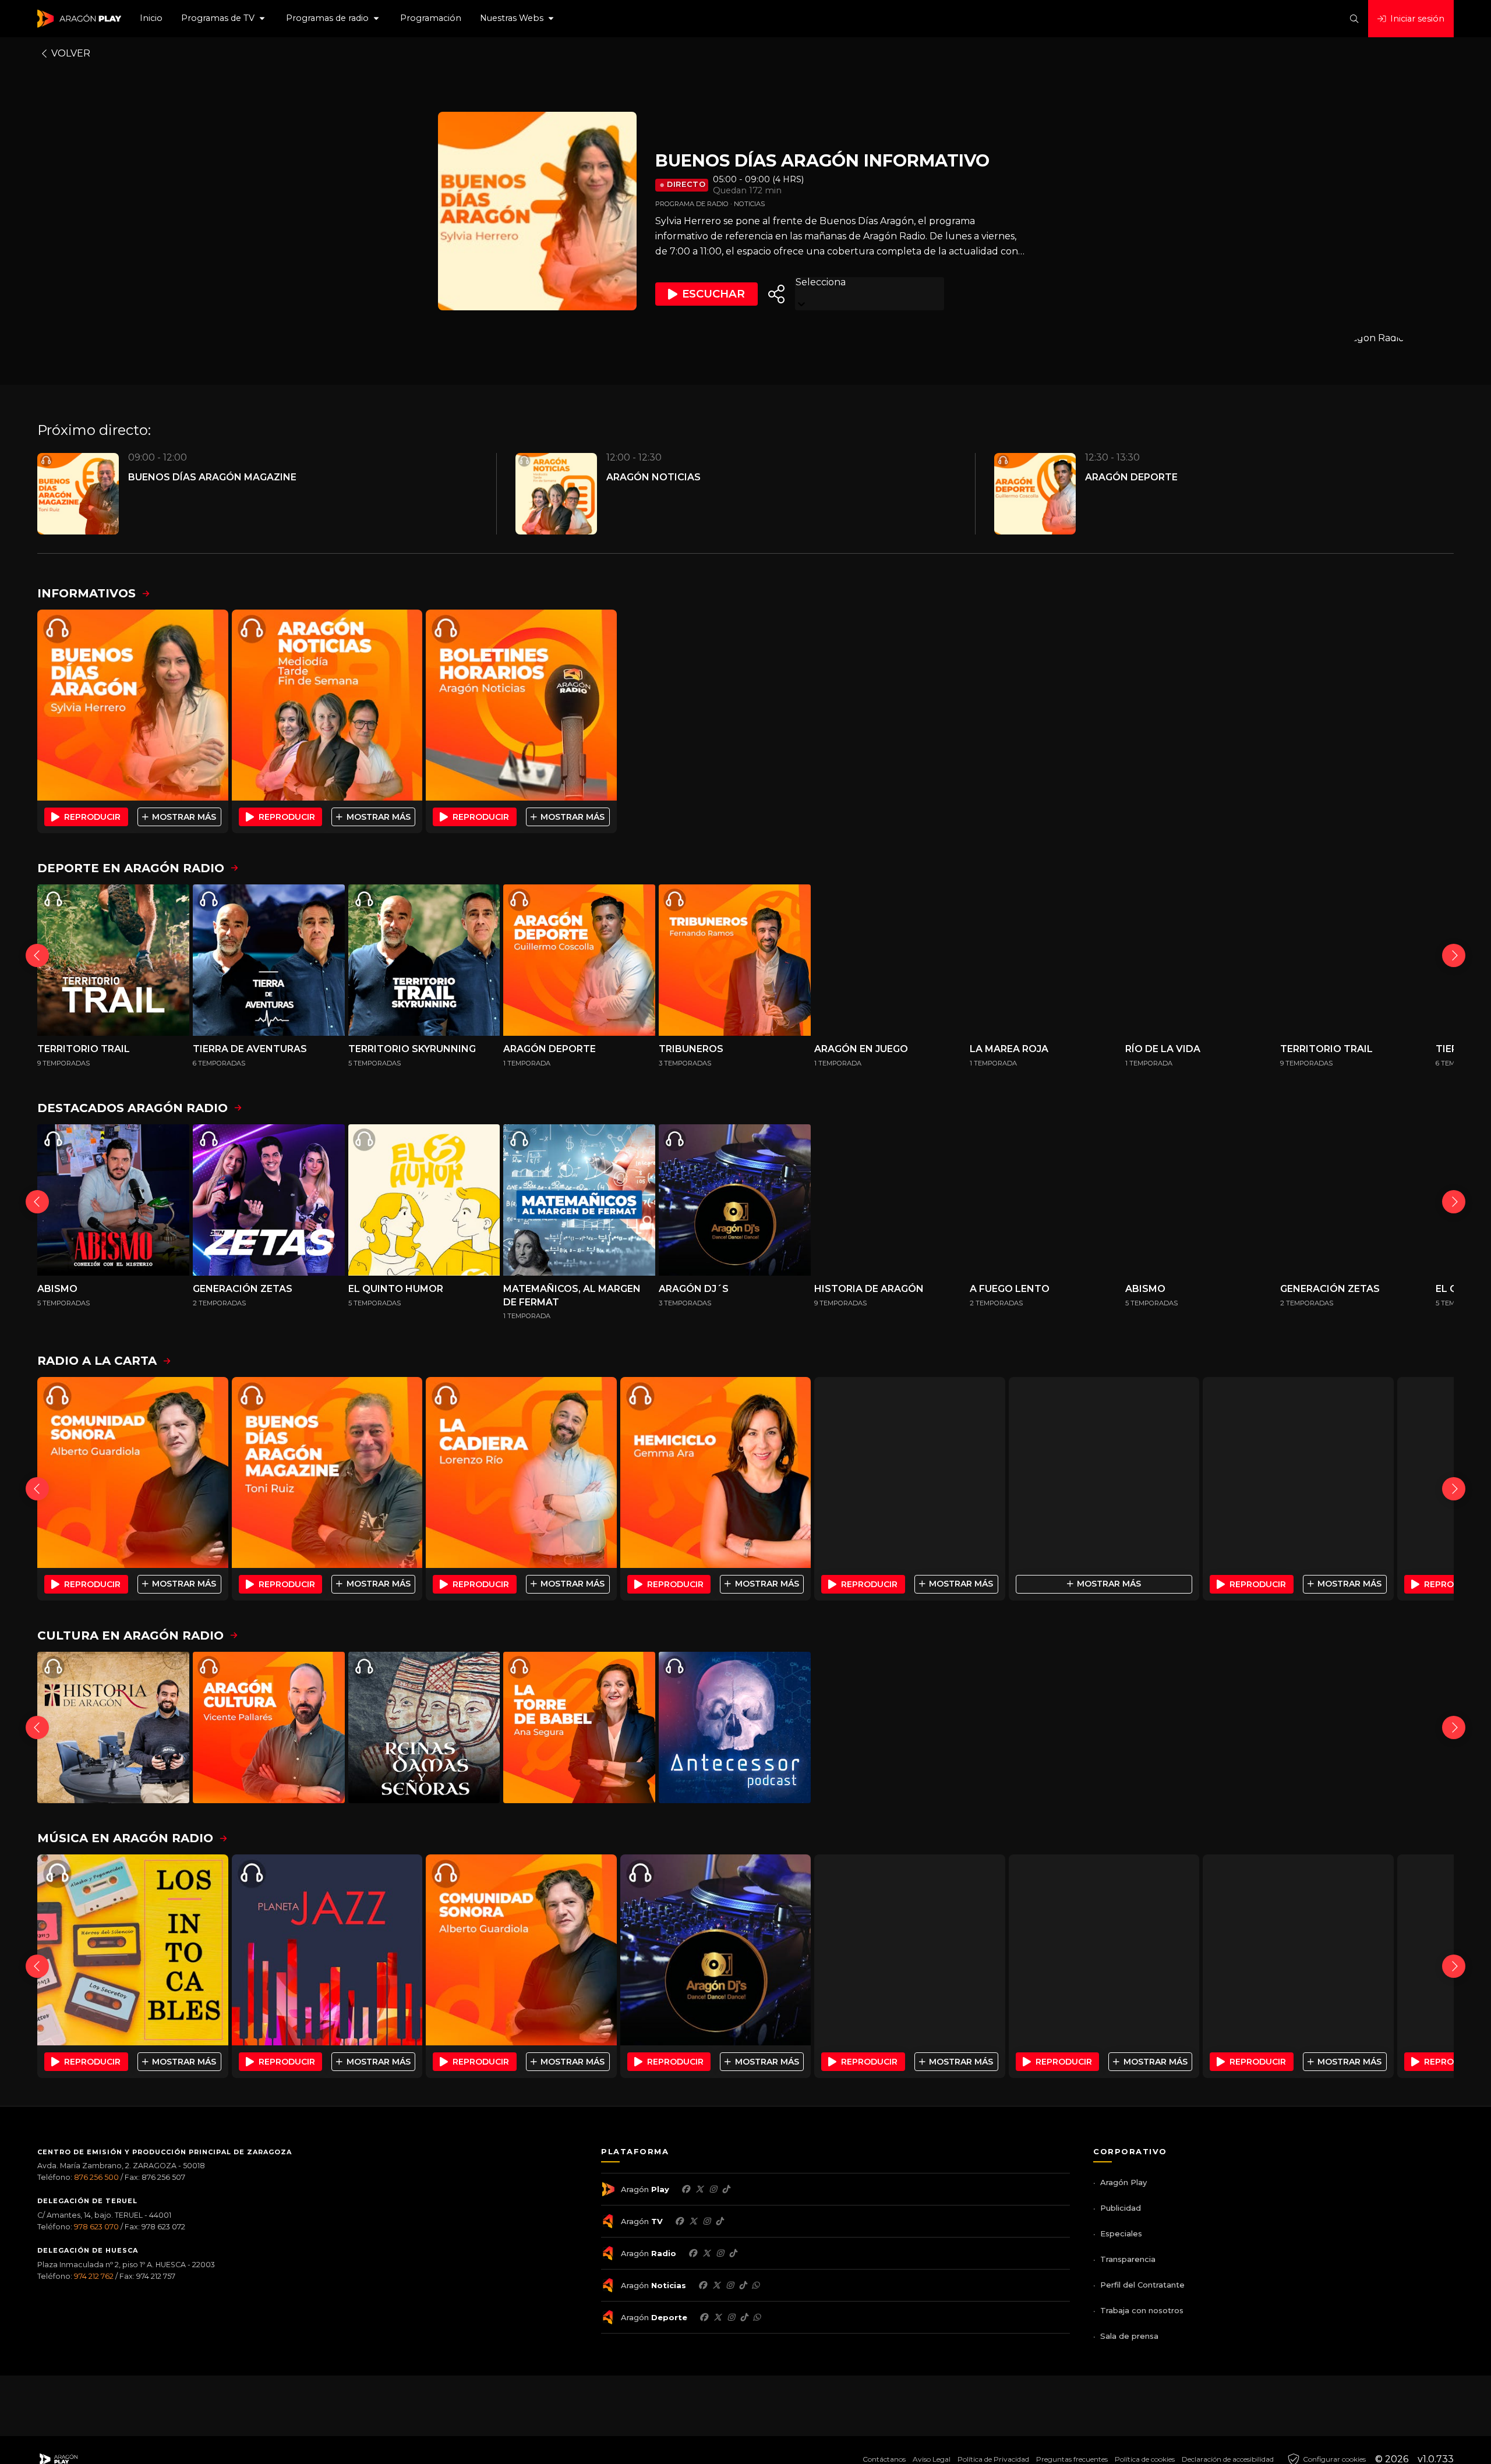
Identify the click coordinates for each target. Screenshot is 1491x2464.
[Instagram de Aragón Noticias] (730, 2285)
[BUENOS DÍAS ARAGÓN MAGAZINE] (327, 1472)
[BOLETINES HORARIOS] (521, 705)
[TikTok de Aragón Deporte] (744, 2317)
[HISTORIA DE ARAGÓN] (890, 1200)
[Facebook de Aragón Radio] (692, 2253)
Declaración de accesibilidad (1228, 2459)
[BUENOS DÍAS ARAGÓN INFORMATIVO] (133, 705)
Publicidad (1121, 2208)
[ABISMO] (113, 1200)
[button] (224, 19)
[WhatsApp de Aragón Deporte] (757, 2317)
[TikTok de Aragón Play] (726, 2189)
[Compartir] (776, 294)
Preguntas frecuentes (1072, 2459)
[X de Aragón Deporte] (718, 2317)
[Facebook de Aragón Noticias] (702, 2285)
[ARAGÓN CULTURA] (269, 1728)
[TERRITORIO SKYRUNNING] (424, 960)
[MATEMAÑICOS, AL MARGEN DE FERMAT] (579, 1200)
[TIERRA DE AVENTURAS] (269, 960)
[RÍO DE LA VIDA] (1201, 960)
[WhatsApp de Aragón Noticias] (755, 2285)
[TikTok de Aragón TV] (719, 2221)
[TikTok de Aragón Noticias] (743, 2285)
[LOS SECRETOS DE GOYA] (1201, 1728)
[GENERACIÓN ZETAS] (269, 1200)
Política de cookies (1145, 2459)
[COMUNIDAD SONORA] (133, 1472)
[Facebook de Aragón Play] (686, 2189)
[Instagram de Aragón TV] (706, 2221)
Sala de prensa (1129, 2336)
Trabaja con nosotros (1142, 2310)
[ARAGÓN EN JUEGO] (890, 960)
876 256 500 (96, 2177)
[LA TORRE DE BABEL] (579, 1728)
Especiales (1121, 2233)
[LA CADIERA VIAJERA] (1104, 1472)
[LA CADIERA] (521, 1472)
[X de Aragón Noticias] (716, 2285)
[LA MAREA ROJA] (1046, 960)
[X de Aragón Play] (699, 2189)
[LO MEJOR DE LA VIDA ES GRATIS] (910, 1950)
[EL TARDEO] (910, 1472)
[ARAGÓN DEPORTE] (579, 960)
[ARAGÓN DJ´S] (735, 1200)
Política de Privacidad (993, 2459)
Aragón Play (1123, 2182)
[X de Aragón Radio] (706, 2253)
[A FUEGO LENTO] (1046, 1200)
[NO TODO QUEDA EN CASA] (1046, 1728)
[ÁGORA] (1298, 1472)
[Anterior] (37, 955)
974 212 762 (94, 2276)
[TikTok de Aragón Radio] (733, 2253)
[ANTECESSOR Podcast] (735, 1728)
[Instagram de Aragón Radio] (720, 2253)
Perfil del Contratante (1142, 2285)
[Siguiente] (1454, 955)
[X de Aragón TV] (693, 2221)
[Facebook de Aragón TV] (679, 2221)
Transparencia (1128, 2259)
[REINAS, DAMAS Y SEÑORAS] (424, 1728)
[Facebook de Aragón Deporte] (704, 2317)
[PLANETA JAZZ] (327, 1950)
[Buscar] (1354, 19)
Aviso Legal (932, 2459)
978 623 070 (96, 2227)
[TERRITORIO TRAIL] (113, 960)
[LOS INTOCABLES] (133, 1950)
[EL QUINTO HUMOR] (424, 1200)
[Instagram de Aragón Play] (713, 2189)
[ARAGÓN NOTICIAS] (327, 705)
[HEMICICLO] (716, 1472)
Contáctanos (884, 2459)
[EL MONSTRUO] (1356, 1728)
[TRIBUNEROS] (735, 960)
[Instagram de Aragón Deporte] (731, 2317)
